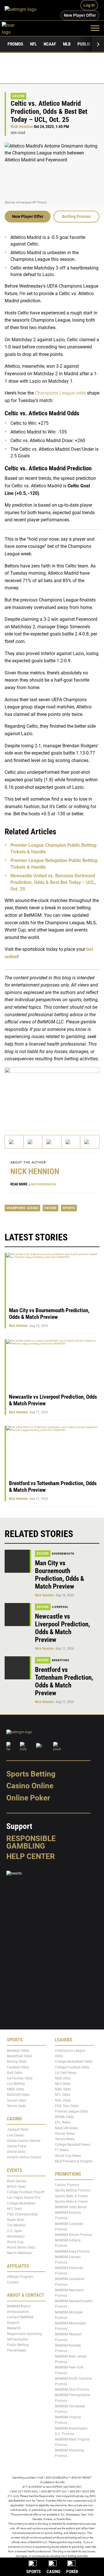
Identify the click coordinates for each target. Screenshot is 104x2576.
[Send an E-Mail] (52, 1142)
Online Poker (28, 1798)
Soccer (18, 96)
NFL (33, 44)
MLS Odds (63, 2084)
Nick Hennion (22, 127)
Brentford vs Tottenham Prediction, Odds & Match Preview (64, 1681)
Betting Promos (76, 216)
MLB (67, 44)
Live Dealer (15, 2135)
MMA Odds (15, 2090)
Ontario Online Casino (24, 2158)
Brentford (61, 1660)
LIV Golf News (66, 2073)
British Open (16, 2187)
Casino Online (30, 1786)
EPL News (63, 2123)
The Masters (16, 2226)
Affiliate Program (20, 2277)
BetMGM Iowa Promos (72, 2251)
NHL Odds (63, 2100)
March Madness (19, 2253)
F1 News (62, 2150)
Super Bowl (16, 2220)
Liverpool (60, 1607)
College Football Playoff (26, 2192)
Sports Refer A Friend (71, 2196)
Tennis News (65, 2139)
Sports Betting (31, 1774)
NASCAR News (66, 2128)
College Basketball (21, 2203)
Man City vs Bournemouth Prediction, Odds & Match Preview (49, 1314)
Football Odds (18, 2067)
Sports (69, 1208)
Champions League (22, 1208)
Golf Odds (15, 2073)
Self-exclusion (18, 2339)
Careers (13, 2283)
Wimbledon (16, 2236)
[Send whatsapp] (71, 1142)
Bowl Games (17, 2181)
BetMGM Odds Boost (71, 2207)
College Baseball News (73, 2145)
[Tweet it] (14, 1142)
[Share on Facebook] (33, 1142)
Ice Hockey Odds (20, 2078)
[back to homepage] (15, 28)
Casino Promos (67, 2185)
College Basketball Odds (74, 2062)
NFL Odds (63, 2095)
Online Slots (16, 2152)
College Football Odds (72, 2067)
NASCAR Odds (18, 2095)
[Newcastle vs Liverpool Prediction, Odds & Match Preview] (18, 1615)
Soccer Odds (17, 2100)
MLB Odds (63, 2078)
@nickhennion (42, 1184)
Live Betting (16, 2084)
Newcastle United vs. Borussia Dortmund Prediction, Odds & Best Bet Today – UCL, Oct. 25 (53, 882)
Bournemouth (63, 1554)
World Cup (15, 2242)
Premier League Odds (71, 2111)
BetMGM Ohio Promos (72, 2390)
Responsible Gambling (31, 1842)
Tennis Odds (16, 2106)
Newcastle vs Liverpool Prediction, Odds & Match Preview (63, 1628)
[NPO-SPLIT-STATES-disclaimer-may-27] (52, 1094)
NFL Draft (14, 2209)
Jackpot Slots (18, 2130)
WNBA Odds (64, 2117)
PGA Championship (22, 2214)
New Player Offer (28, 216)
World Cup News (68, 2156)
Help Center (31, 1856)
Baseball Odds (18, 2051)
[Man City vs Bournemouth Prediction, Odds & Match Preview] (18, 1561)
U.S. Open (14, 2231)
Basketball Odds (19, 2056)
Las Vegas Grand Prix (24, 2198)
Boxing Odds (17, 2062)
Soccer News (65, 2134)
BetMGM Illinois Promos (74, 2235)
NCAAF (50, 44)
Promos (15, 44)
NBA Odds (63, 2090)
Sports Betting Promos (73, 2191)
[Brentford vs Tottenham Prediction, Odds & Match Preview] (18, 1668)
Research (14, 2328)
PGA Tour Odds (67, 2106)
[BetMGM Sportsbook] (23, 10)
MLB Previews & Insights (74, 2161)
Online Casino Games (24, 2141)
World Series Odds (21, 2248)
